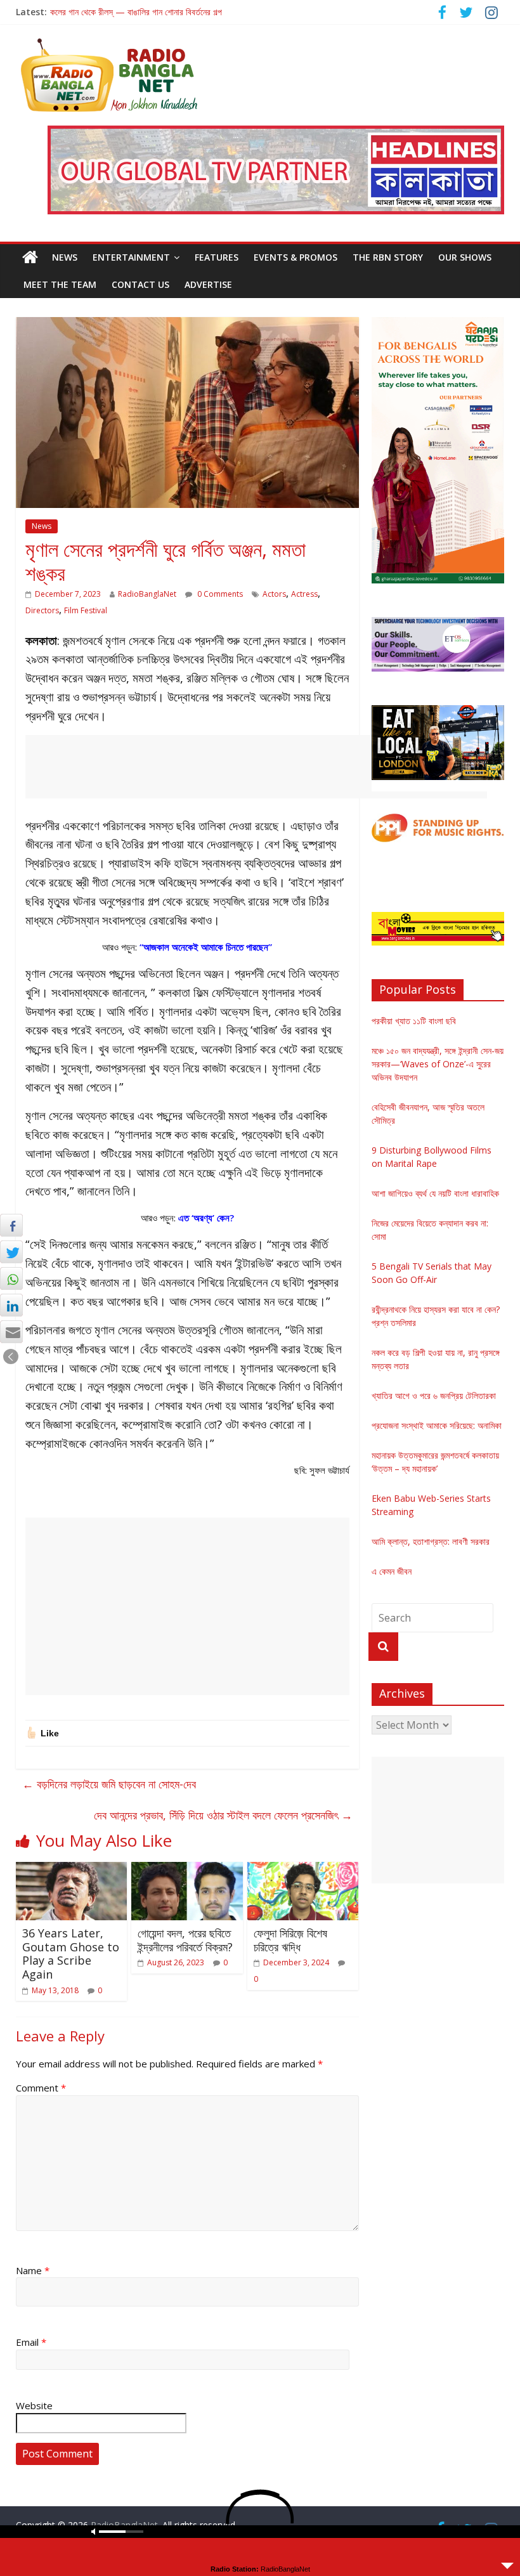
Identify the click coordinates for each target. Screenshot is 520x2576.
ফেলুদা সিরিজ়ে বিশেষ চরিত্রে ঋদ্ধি (290, 1940)
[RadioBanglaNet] (30, 257)
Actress (304, 594)
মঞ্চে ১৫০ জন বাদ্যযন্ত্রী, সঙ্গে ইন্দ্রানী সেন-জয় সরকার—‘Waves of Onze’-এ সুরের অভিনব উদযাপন (438, 1064)
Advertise (208, 284)
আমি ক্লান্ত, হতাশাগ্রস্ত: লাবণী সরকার (431, 1541)
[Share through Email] (11, 1332)
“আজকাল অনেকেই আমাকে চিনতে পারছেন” (206, 947)
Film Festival (86, 610)
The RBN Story (388, 257)
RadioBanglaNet (147, 594)
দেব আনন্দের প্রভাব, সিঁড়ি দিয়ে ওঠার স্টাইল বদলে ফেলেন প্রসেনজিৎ (223, 1815)
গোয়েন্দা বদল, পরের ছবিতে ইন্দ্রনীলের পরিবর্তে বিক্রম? (185, 1940)
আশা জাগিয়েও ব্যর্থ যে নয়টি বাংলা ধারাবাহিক (435, 1193)
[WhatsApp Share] (11, 1278)
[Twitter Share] (11, 1252)
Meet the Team (60, 284)
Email (31, 2342)
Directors (42, 610)
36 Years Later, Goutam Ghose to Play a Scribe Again (71, 1954)
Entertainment (131, 257)
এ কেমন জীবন (392, 1571)
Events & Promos (296, 257)
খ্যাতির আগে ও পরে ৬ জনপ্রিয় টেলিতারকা (434, 1395)
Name (33, 2270)
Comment (41, 2088)
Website (34, 2405)
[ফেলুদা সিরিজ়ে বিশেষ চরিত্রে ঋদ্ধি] (303, 1870)
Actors (274, 594)
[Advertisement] (256, 767)
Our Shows (465, 257)
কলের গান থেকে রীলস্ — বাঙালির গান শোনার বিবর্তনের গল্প (136, 12)
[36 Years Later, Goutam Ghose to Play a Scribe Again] (72, 1870)
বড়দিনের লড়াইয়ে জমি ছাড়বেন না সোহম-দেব (109, 1784)
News (65, 257)
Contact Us (140, 284)
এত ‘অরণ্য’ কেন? (206, 1218)
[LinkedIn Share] (11, 1305)
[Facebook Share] (11, 1225)
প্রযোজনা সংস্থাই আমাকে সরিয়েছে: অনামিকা (437, 1425)
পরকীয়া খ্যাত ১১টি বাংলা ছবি (414, 1021)
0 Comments (219, 594)
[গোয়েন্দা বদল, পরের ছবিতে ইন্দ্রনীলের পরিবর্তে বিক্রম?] (187, 1870)
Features (217, 257)
